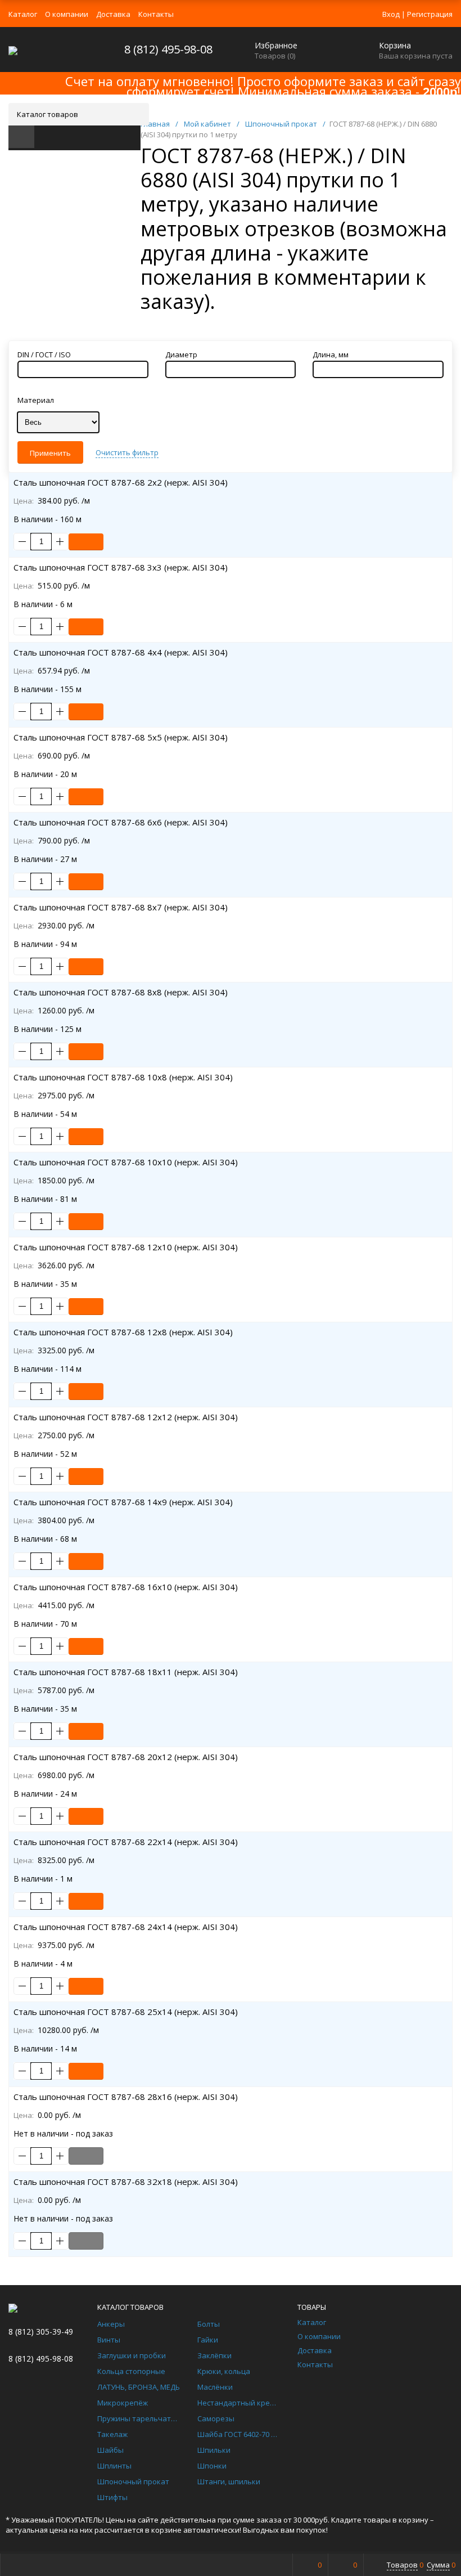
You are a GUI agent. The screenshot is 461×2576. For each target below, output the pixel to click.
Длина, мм (331, 354)
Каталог (23, 14)
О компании (67, 14)
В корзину (86, 542)
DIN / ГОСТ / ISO (44, 354)
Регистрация (430, 14)
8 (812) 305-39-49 (41, 2332)
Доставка (113, 14)
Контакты (156, 14)
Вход (391, 14)
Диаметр (181, 354)
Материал (36, 400)
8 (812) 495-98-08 (168, 49)
